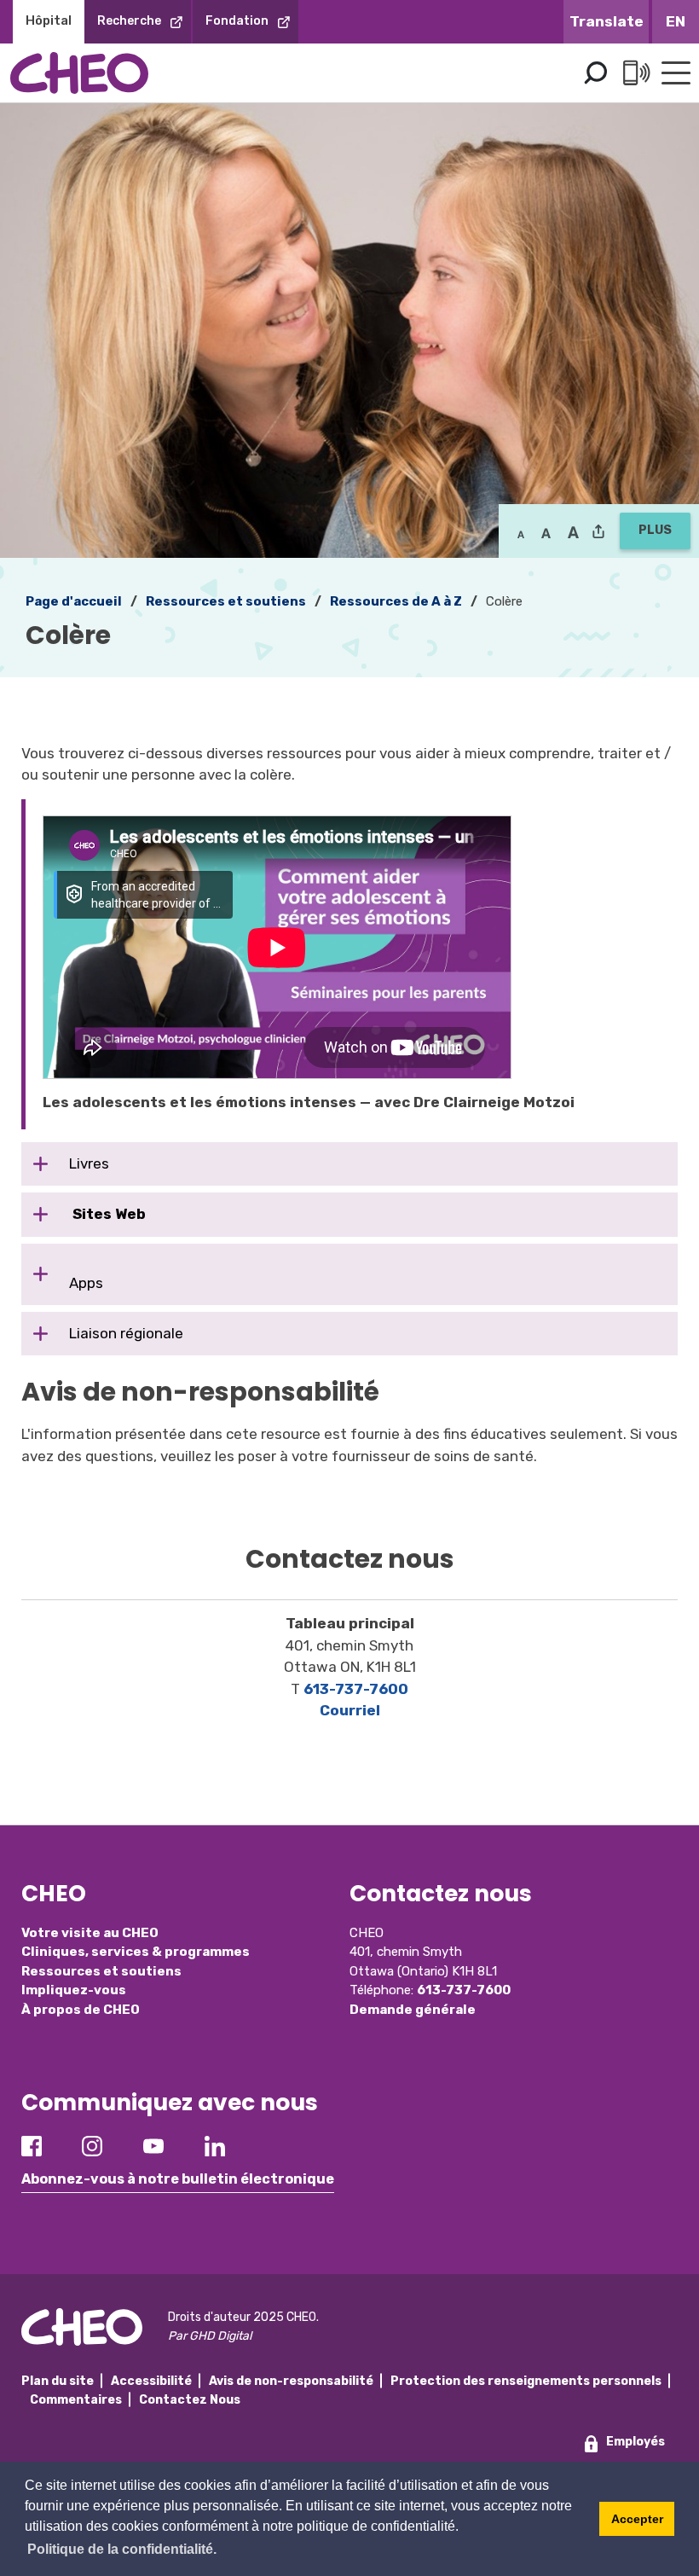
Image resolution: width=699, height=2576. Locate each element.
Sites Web (107, 1214)
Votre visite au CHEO (90, 1933)
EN (676, 21)
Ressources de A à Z (396, 601)
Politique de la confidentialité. (122, 2549)
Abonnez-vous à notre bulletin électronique (178, 2179)
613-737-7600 (356, 1689)
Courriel (350, 1710)
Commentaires (76, 2400)
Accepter (637, 2519)
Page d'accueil (74, 601)
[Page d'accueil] (79, 73)
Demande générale (413, 2010)
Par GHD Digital (210, 2336)
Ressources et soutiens (226, 601)
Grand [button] (546, 533)
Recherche (129, 21)
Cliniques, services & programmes (136, 1952)
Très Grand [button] (573, 533)
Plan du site (58, 2381)
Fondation (237, 21)
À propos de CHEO (81, 2010)
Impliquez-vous (74, 1990)
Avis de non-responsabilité (291, 2381)
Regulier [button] (521, 533)
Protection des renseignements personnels (526, 2381)
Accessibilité (151, 2381)
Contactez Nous (190, 2400)
